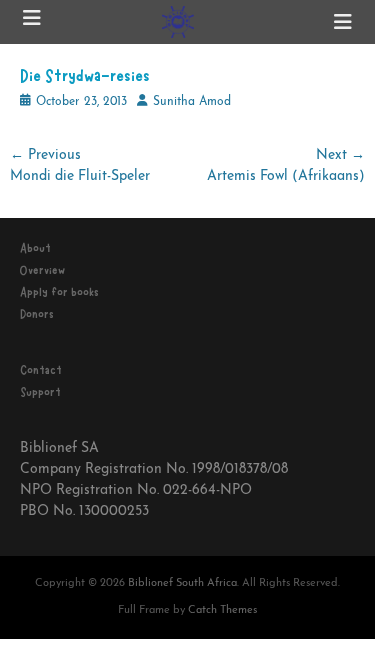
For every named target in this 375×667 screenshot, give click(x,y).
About (35, 248)
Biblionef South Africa (182, 583)
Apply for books (59, 292)
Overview (42, 270)
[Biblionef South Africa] (178, 22)
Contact (41, 370)
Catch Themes (222, 610)
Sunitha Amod (192, 102)
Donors (37, 314)
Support (40, 392)
